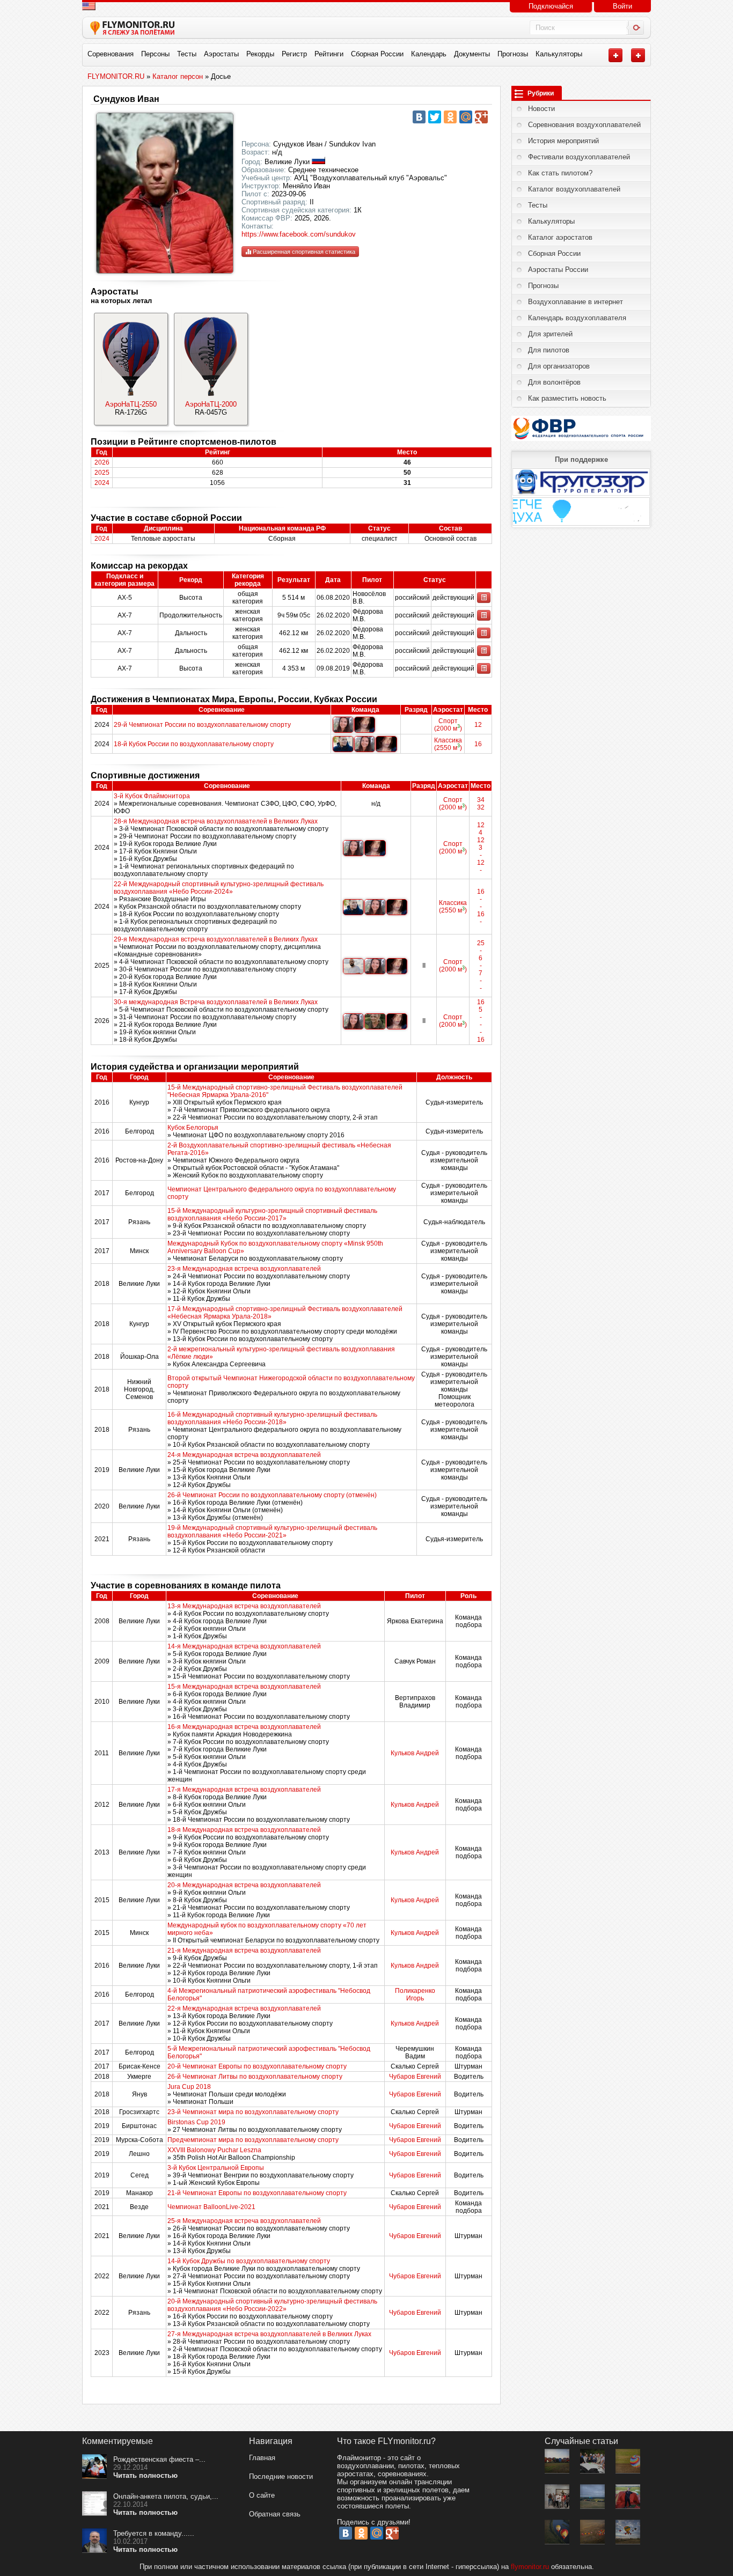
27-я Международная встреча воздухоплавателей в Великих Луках (269, 2334)
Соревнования (111, 54)
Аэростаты (221, 54)
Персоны (155, 54)
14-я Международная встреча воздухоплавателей (244, 1646)
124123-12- (481, 848)
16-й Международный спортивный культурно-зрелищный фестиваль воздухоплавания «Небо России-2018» (272, 1418)
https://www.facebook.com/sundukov (299, 234)
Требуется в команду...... (154, 2533)
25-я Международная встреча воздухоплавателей (244, 2221)
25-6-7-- (481, 966)
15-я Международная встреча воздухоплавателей (244, 1687)
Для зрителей (550, 334)
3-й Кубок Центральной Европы (216, 2168)
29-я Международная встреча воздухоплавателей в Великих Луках (216, 939)
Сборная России (377, 54)
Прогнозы (513, 54)
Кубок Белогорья (193, 1128)
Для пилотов (549, 350)
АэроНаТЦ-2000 (211, 404)
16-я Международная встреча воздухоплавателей (244, 1727)
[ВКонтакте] (419, 117)
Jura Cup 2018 (189, 2087)
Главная (262, 2458)
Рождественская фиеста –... (159, 2459)
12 (478, 725)
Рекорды (260, 54)
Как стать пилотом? (560, 173)
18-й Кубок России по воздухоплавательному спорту (194, 744)
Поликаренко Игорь (415, 1994)
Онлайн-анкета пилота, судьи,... (166, 2496)
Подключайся (551, 6)
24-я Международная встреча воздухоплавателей (244, 1455)
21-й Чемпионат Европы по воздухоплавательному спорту (257, 2193)
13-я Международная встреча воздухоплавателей (244, 1606)
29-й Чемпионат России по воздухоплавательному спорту (202, 725)
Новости (541, 109)
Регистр (294, 54)
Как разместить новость (567, 398)
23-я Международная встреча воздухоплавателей (244, 1269)
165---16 (481, 1021)
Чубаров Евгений (415, 2077)
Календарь (429, 54)
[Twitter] (435, 117)
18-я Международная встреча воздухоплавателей (244, 1830)
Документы (472, 54)
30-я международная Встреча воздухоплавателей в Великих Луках (216, 1002)
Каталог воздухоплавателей (574, 189)
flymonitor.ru (530, 2567)
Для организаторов (559, 366)
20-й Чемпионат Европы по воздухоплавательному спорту (257, 2066)
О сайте (262, 2495)
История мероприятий (563, 141)
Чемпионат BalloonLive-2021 (211, 2207)
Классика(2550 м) (448, 744)
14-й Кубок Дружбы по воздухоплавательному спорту (249, 2261)
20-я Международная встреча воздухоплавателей (244, 1885)
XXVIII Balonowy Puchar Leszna (214, 2150)
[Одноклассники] (450, 117)
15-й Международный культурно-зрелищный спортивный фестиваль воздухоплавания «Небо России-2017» (272, 1215)
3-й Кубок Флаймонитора (152, 796)
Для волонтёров (554, 382)
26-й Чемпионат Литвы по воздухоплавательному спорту (255, 2077)
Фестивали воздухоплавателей (579, 157)
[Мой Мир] (466, 117)
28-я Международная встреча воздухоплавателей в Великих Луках (216, 821)
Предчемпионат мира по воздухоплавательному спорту (253, 2140)
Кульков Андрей (415, 1753)
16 (478, 744)
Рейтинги (329, 54)
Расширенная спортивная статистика (303, 252)
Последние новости (281, 2476)
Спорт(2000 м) (448, 725)
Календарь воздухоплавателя (577, 318)
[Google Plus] (481, 117)
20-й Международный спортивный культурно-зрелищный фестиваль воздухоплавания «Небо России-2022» (272, 2305)
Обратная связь (275, 2514)
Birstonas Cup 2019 (196, 2122)
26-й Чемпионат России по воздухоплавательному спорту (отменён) (272, 1495)
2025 (102, 473)
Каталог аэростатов (560, 237)
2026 (102, 462)
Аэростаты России (558, 270)
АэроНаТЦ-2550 (131, 404)
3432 (481, 804)
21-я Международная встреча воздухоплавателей (244, 1951)
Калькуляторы (559, 54)
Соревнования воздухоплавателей (584, 125)
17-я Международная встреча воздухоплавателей (244, 1790)
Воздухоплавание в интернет (576, 302)
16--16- (481, 907)
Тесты (187, 54)
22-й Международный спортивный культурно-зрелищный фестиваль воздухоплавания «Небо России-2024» (219, 888)
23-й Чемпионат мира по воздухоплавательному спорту (253, 2112)
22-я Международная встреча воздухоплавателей (244, 2008)
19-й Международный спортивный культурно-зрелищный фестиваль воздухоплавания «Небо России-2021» (272, 1532)
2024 (102, 483)
